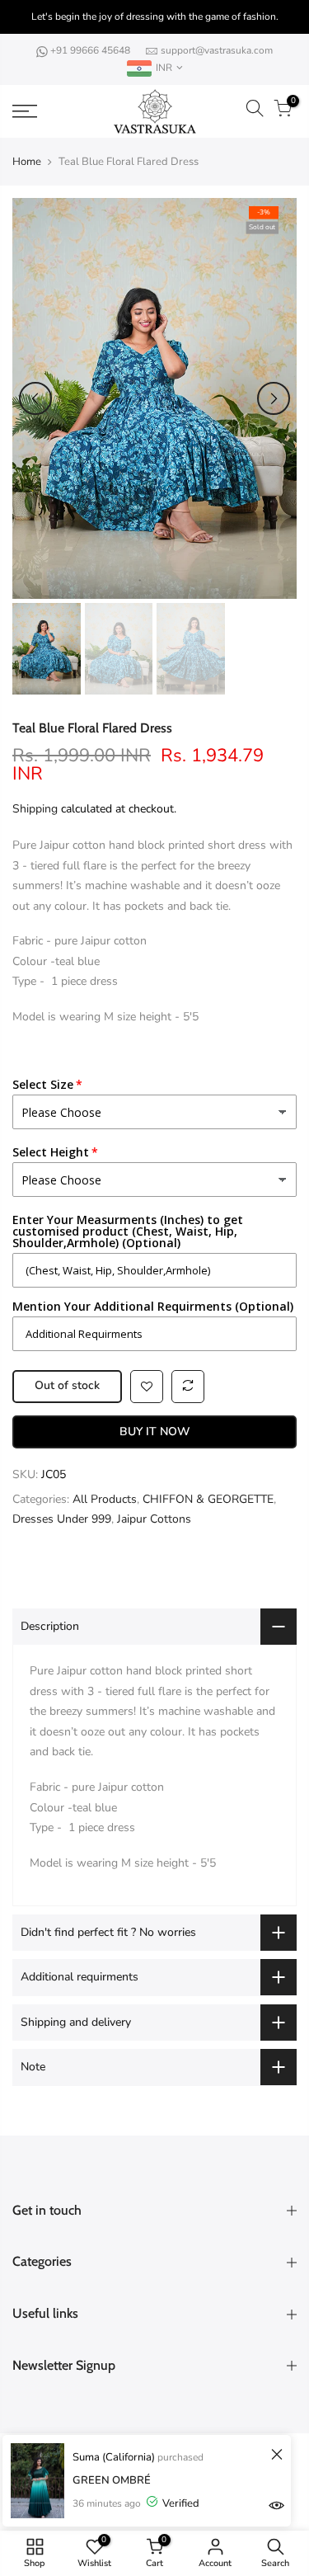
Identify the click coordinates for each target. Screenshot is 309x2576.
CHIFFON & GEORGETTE (208, 1499)
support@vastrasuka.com (217, 50)
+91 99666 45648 (91, 50)
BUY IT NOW (155, 1432)
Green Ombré (112, 2480)
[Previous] (35, 398)
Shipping (35, 809)
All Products (105, 1499)
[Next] (274, 398)
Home (27, 162)
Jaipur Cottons (154, 1519)
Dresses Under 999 (62, 1519)
